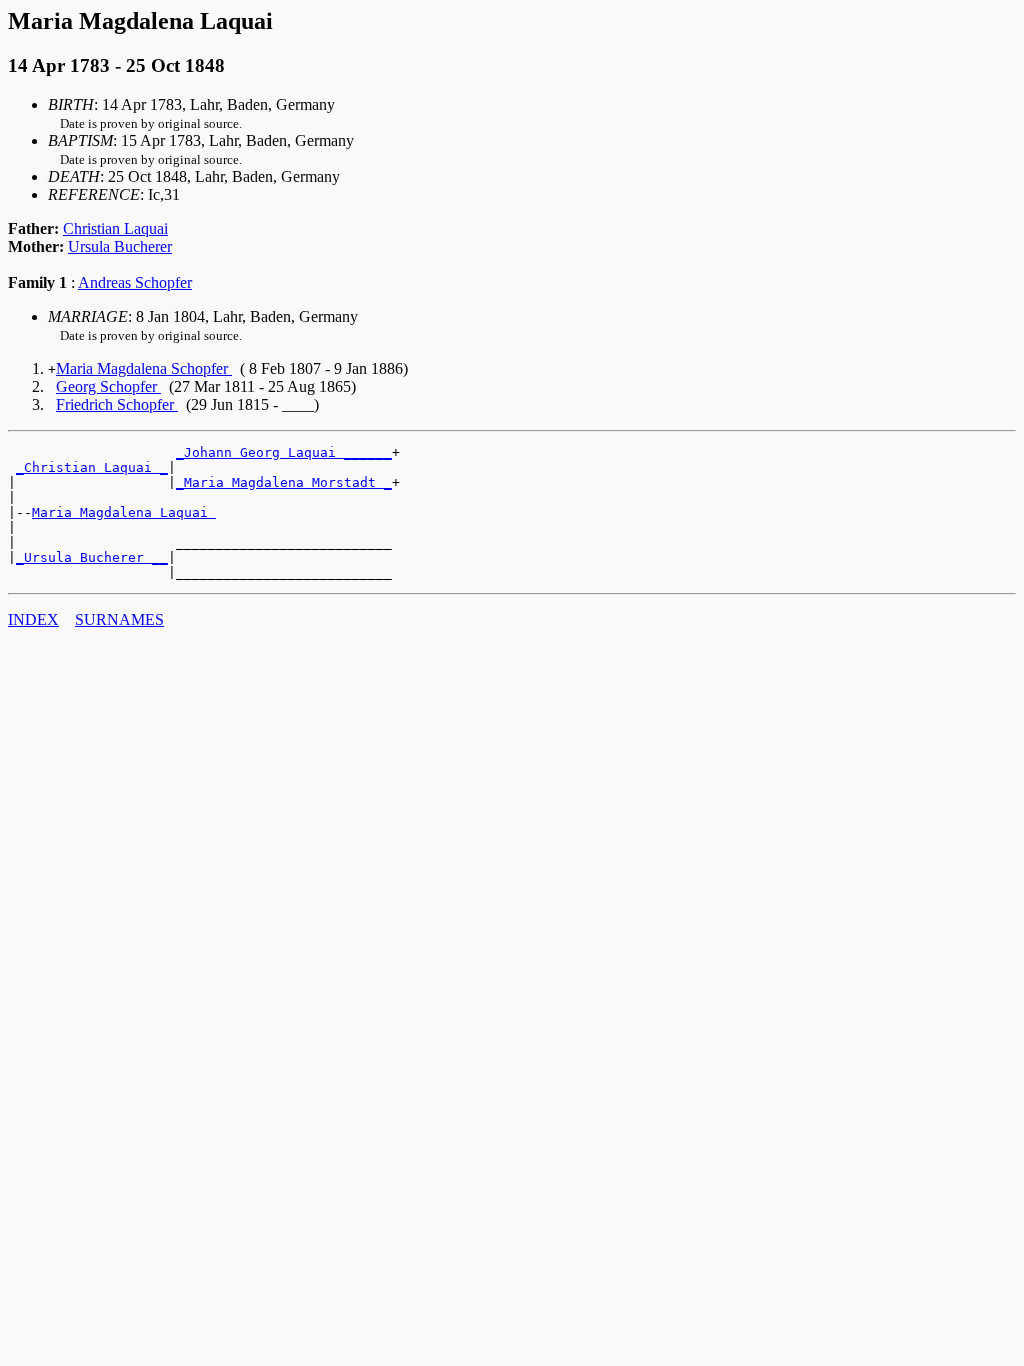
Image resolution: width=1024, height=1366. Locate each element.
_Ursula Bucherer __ (92, 557)
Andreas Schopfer (135, 282)
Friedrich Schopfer (117, 404)
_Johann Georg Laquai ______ (284, 452)
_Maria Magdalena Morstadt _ (284, 482)
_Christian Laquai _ (92, 467)
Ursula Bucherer (120, 246)
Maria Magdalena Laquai (124, 512)
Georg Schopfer (108, 386)
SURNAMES (119, 619)
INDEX (33, 619)
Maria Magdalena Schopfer (144, 368)
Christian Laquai (115, 228)
